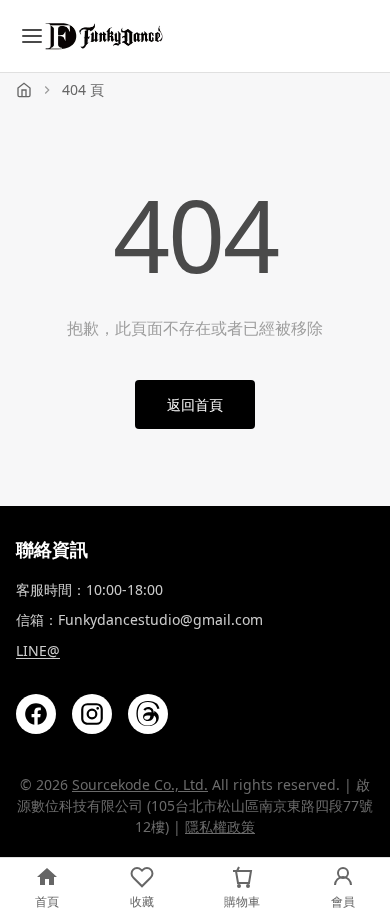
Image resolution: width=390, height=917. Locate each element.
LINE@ (38, 650)
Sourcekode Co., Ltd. (140, 784)
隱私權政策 (220, 826)
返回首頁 (195, 404)
